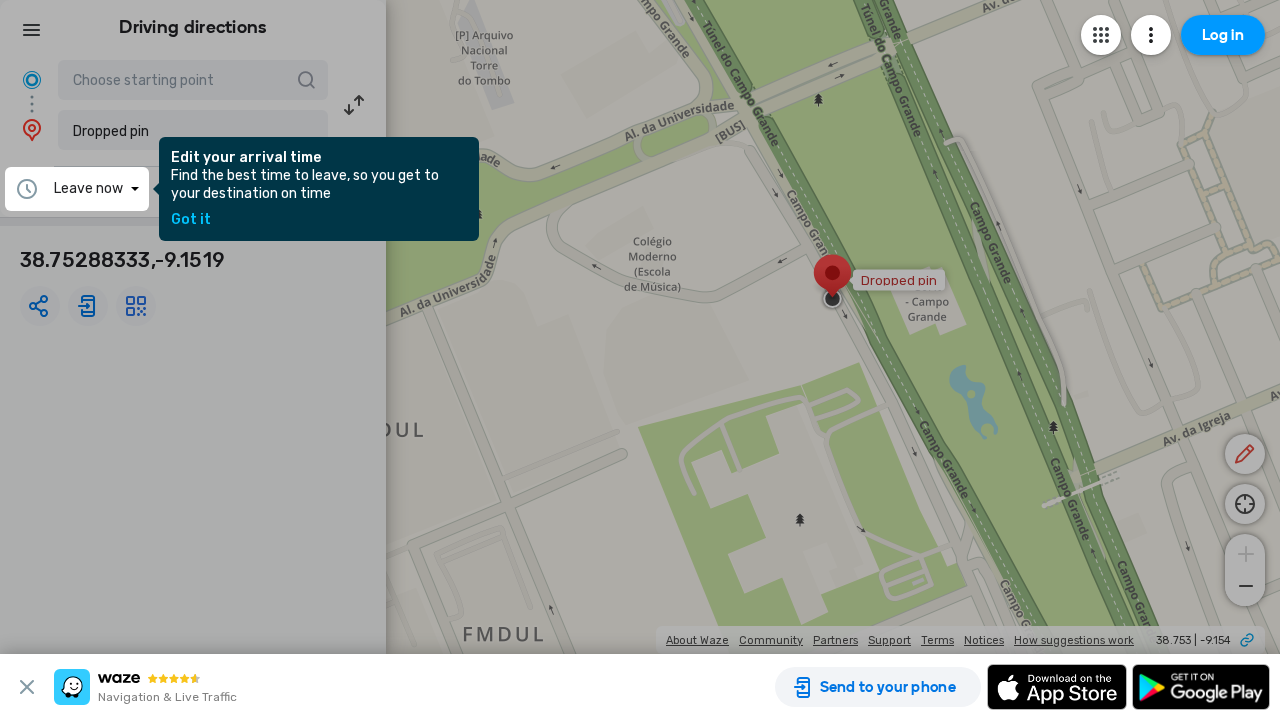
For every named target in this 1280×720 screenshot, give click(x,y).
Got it (191, 220)
